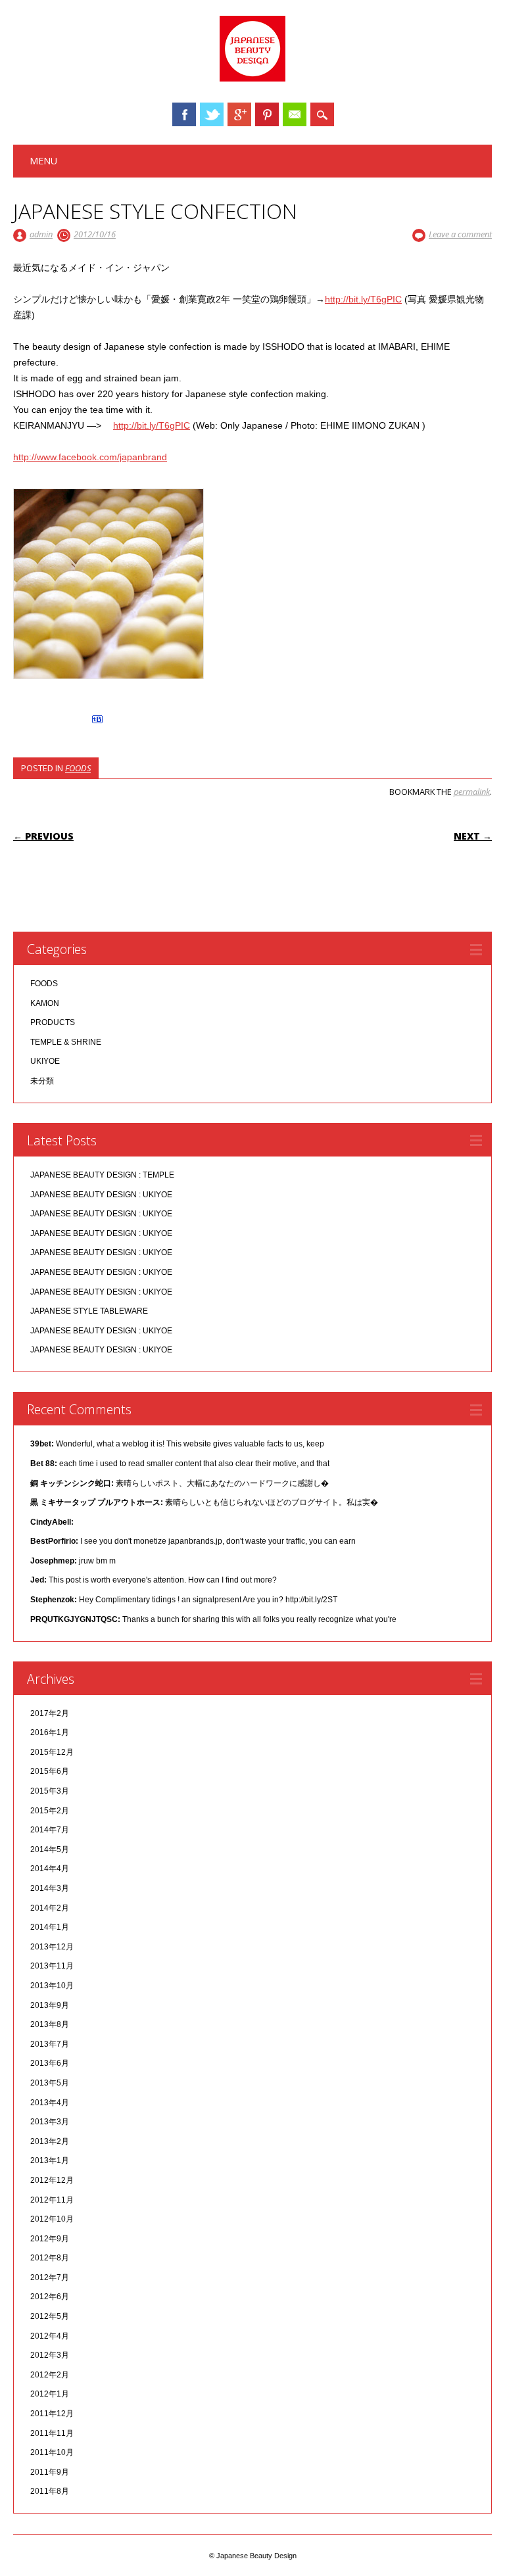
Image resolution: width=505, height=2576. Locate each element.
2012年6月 (50, 2297)
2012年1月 (50, 2394)
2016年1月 (50, 1732)
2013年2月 (50, 2141)
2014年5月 (50, 1849)
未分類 (42, 1081)
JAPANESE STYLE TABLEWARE (89, 1311)
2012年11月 (52, 2200)
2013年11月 (52, 1966)
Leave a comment (460, 234)
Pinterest (267, 114)
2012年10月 (52, 2219)
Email (295, 114)
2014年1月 (50, 1927)
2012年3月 (50, 2355)
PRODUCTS (53, 1022)
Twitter (212, 114)
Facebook (184, 114)
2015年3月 (50, 1791)
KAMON (45, 1003)
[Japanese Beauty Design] (252, 78)
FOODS (78, 768)
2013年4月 (50, 2103)
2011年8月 (50, 2491)
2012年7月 (50, 2278)
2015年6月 (50, 1771)
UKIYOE (45, 1061)
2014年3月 (50, 1888)
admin (41, 234)
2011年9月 (50, 2472)
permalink (472, 792)
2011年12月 (52, 2414)
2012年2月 (50, 2375)
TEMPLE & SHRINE (66, 1042)
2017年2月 (50, 1713)
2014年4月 (50, 1869)
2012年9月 (50, 2239)
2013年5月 (50, 2083)
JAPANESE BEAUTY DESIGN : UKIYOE (101, 1195)
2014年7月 (50, 1830)
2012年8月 (50, 2258)
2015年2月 (50, 1811)
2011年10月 (52, 2452)
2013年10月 (52, 1986)
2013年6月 (50, 2063)
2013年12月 (52, 1947)
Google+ (239, 114)
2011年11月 (52, 2433)
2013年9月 (50, 2005)
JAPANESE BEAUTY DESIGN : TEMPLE (102, 1175)
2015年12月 (52, 1752)
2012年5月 (50, 2316)
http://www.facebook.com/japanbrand (90, 457)
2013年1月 (50, 2160)
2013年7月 (50, 2044)
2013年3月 (50, 2122)
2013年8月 (50, 2024)
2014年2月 (50, 1908)
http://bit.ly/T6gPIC (363, 299)
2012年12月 (52, 2180)
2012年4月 (50, 2336)
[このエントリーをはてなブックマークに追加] (97, 723)
